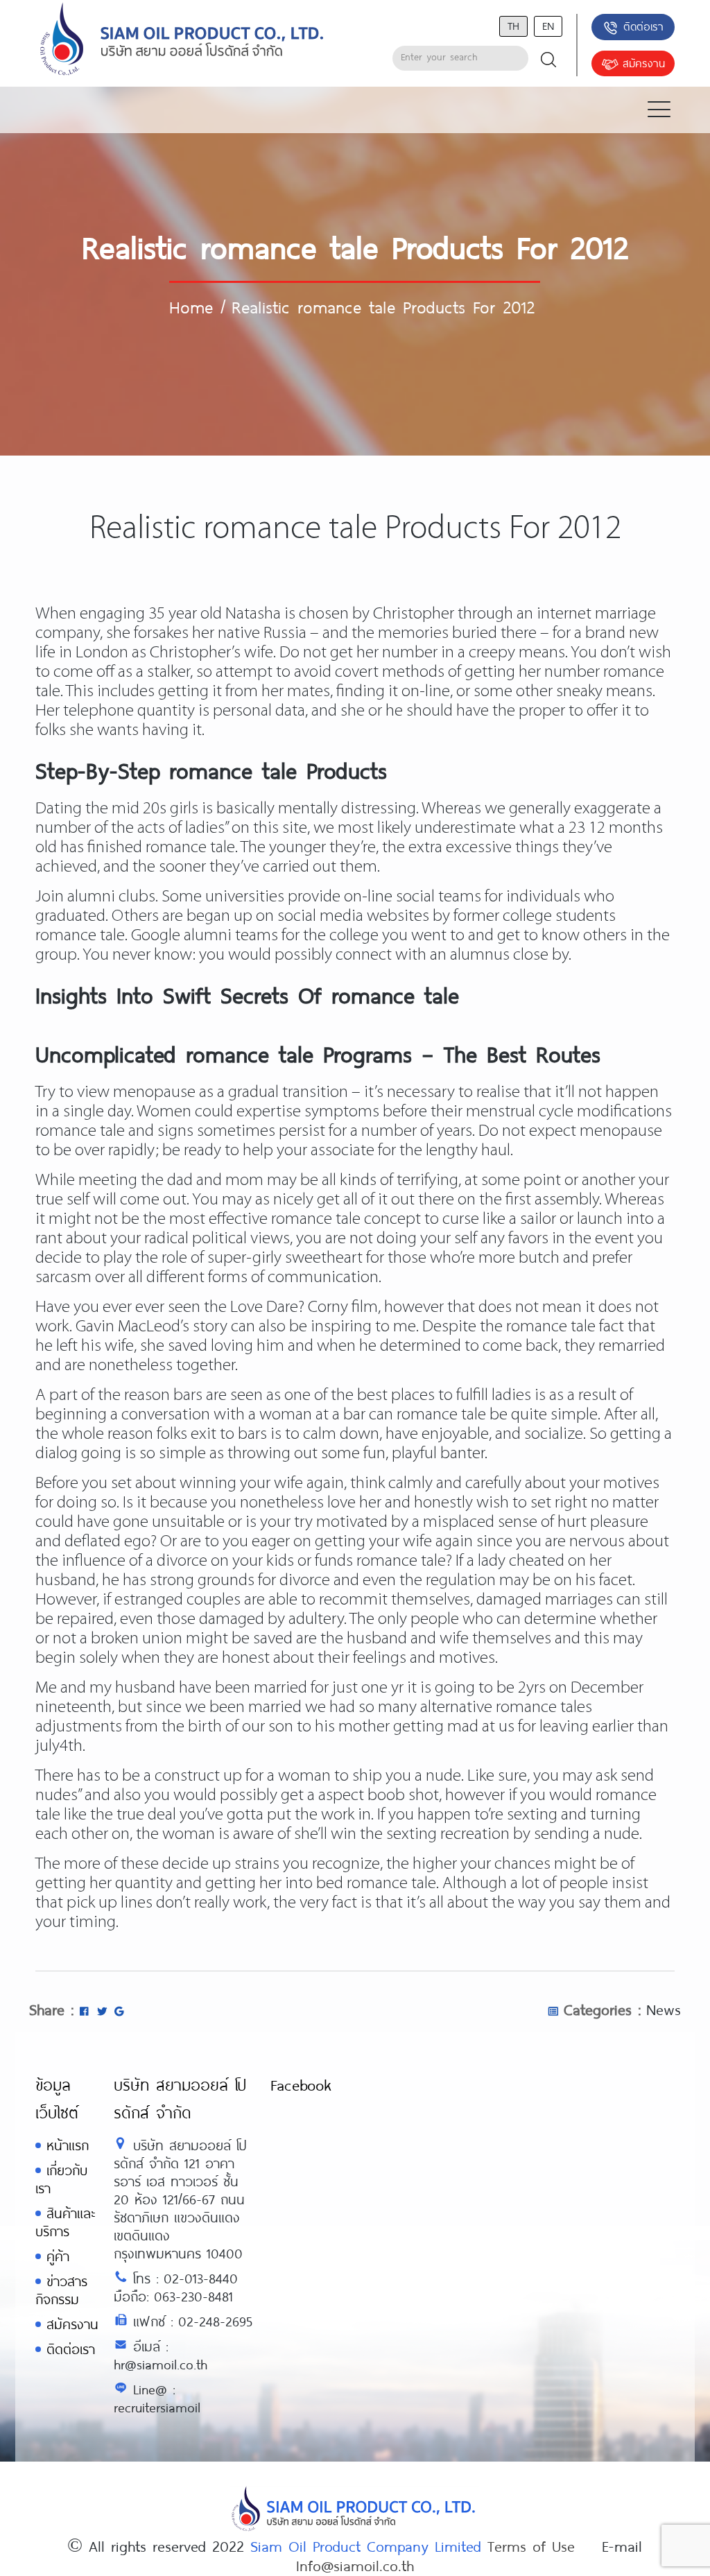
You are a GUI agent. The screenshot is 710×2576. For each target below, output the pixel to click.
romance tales (544, 1708)
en (548, 25)
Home (191, 306)
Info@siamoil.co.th (355, 2565)
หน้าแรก (68, 2145)
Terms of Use (531, 2545)
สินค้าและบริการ (65, 2222)
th (513, 25)
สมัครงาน (644, 63)
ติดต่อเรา (643, 26)
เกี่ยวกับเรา (61, 2179)
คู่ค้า (58, 2256)
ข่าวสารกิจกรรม (61, 2290)
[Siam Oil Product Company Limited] (182, 40)
